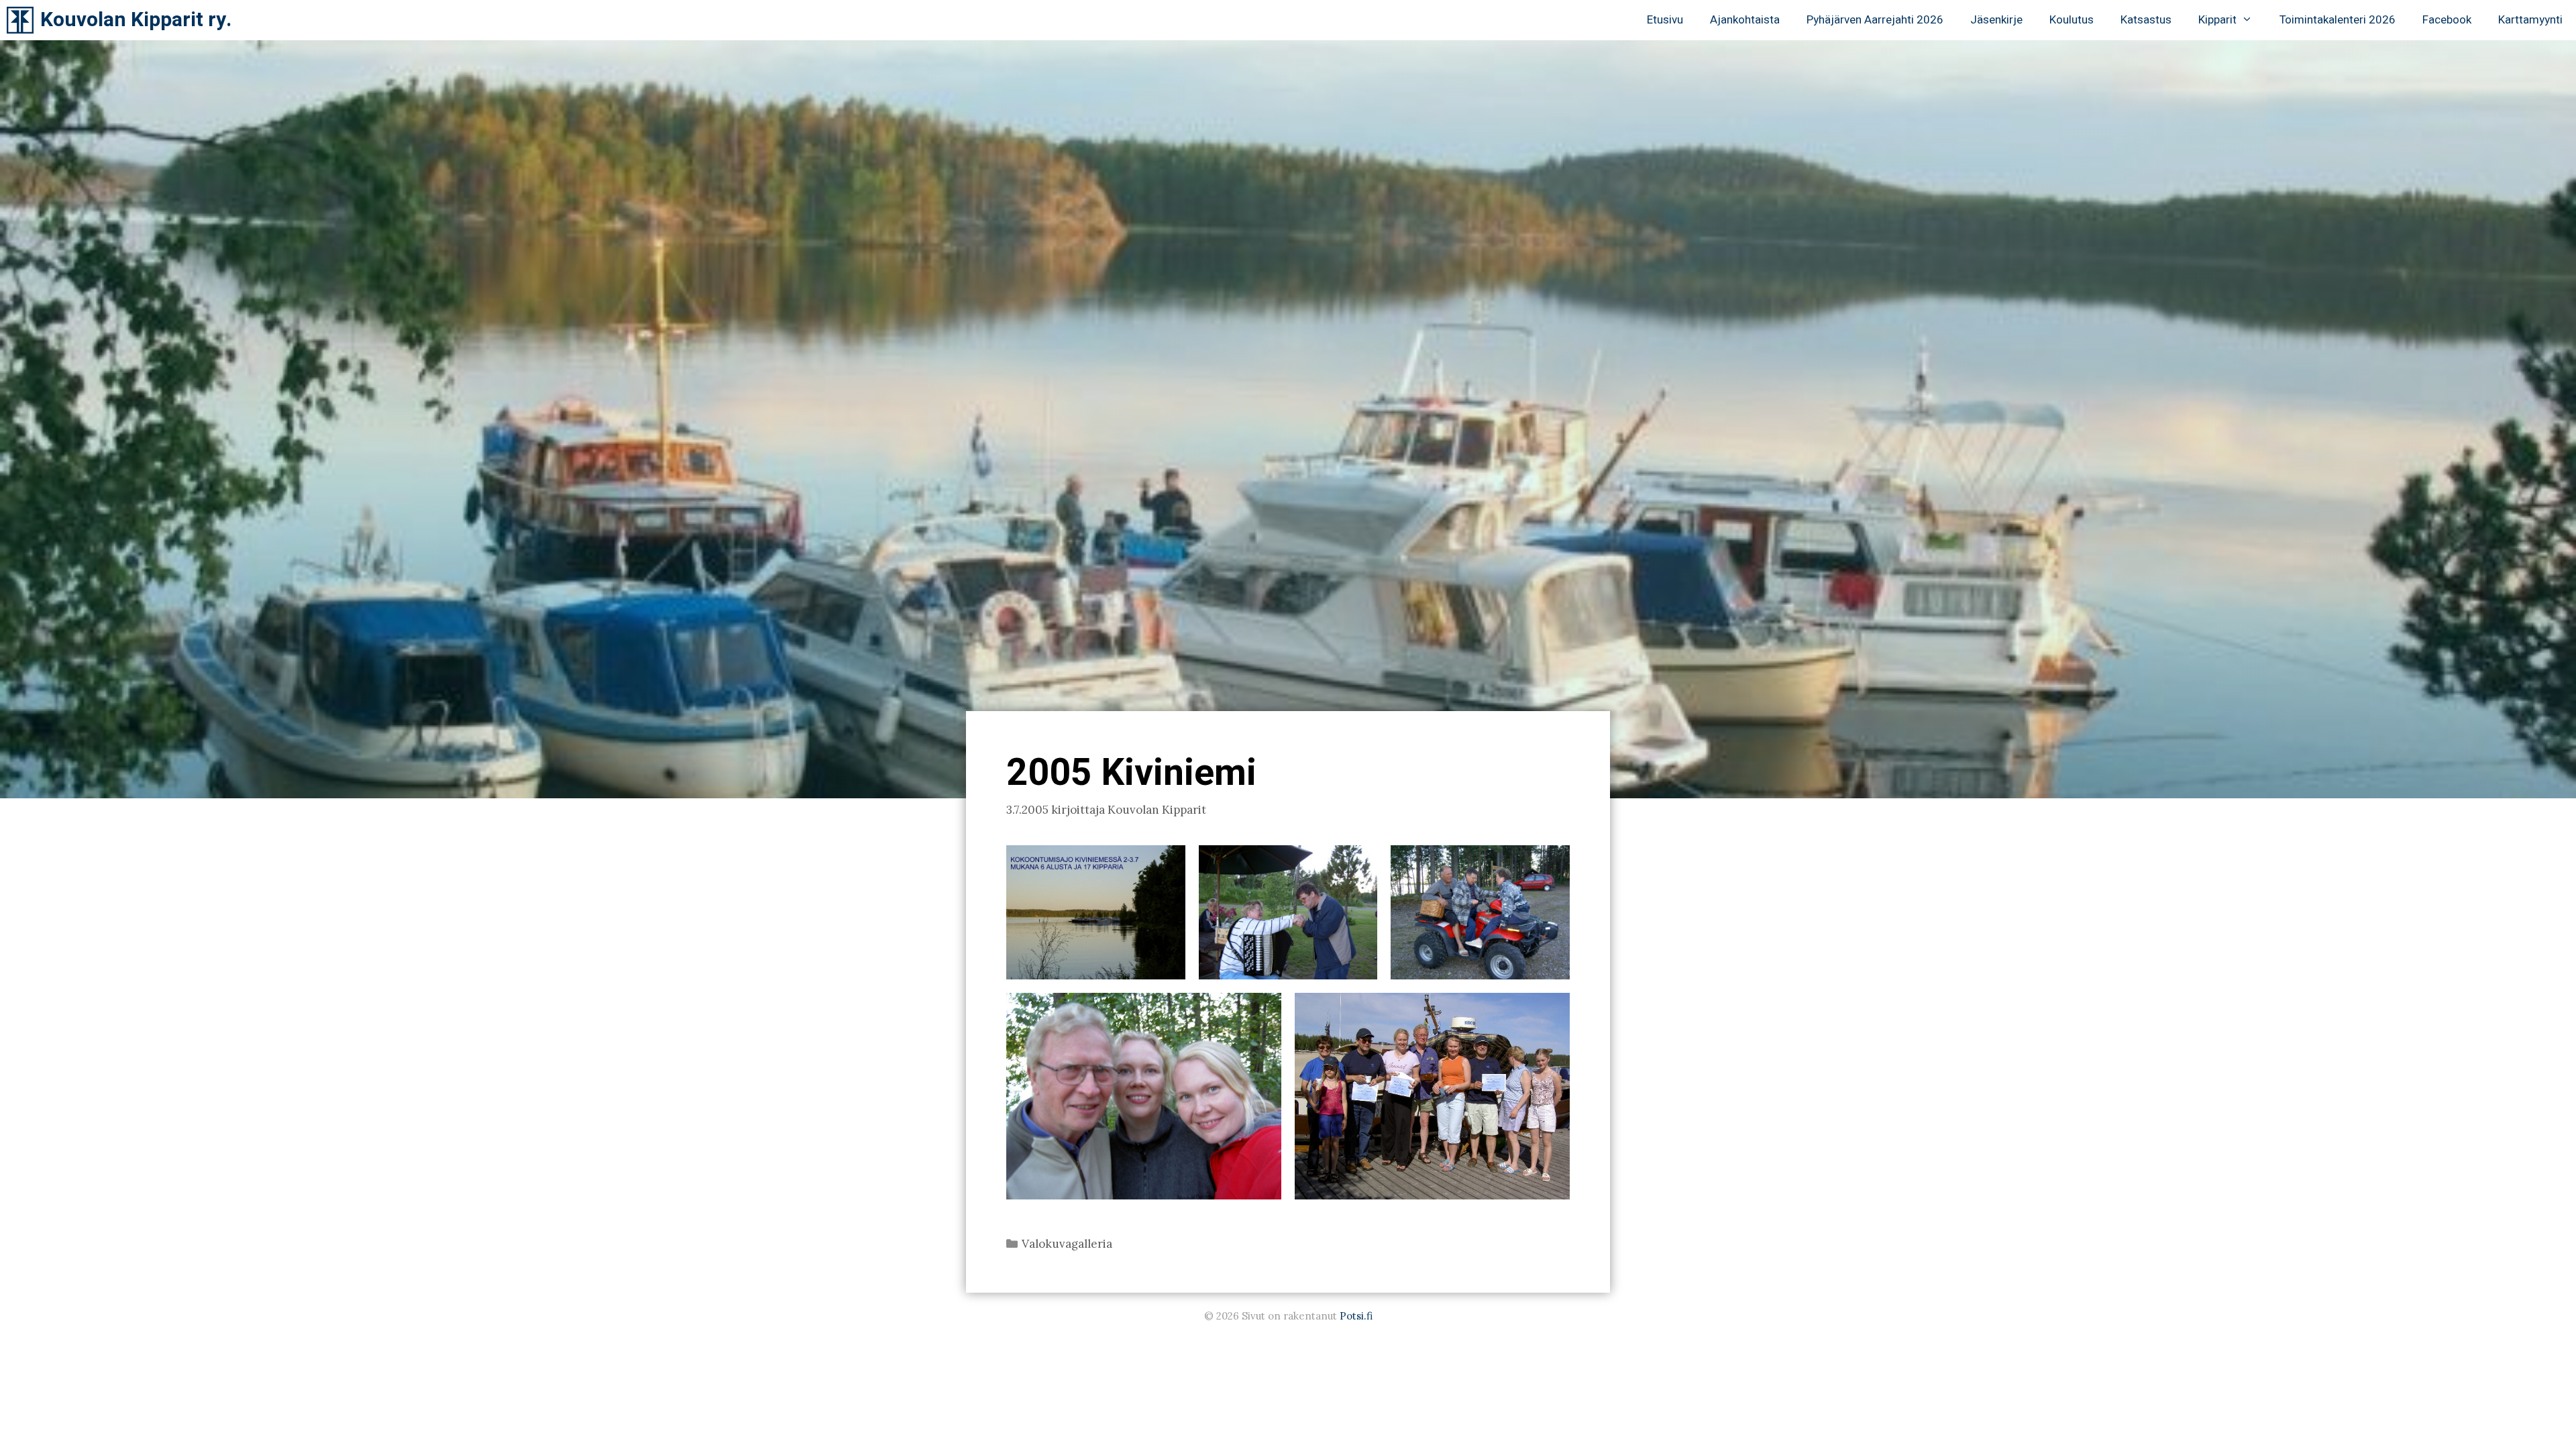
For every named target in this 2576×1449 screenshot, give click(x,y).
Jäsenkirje (1996, 20)
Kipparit (2217, 20)
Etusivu (1665, 20)
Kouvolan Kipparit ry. (136, 20)
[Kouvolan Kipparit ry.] (23, 20)
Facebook (2447, 20)
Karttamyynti (2530, 20)
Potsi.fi (1356, 1316)
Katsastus (2146, 20)
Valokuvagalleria (1067, 1244)
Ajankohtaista (1745, 20)
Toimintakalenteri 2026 (2338, 20)
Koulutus (2072, 20)
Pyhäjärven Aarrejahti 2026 (1875, 20)
